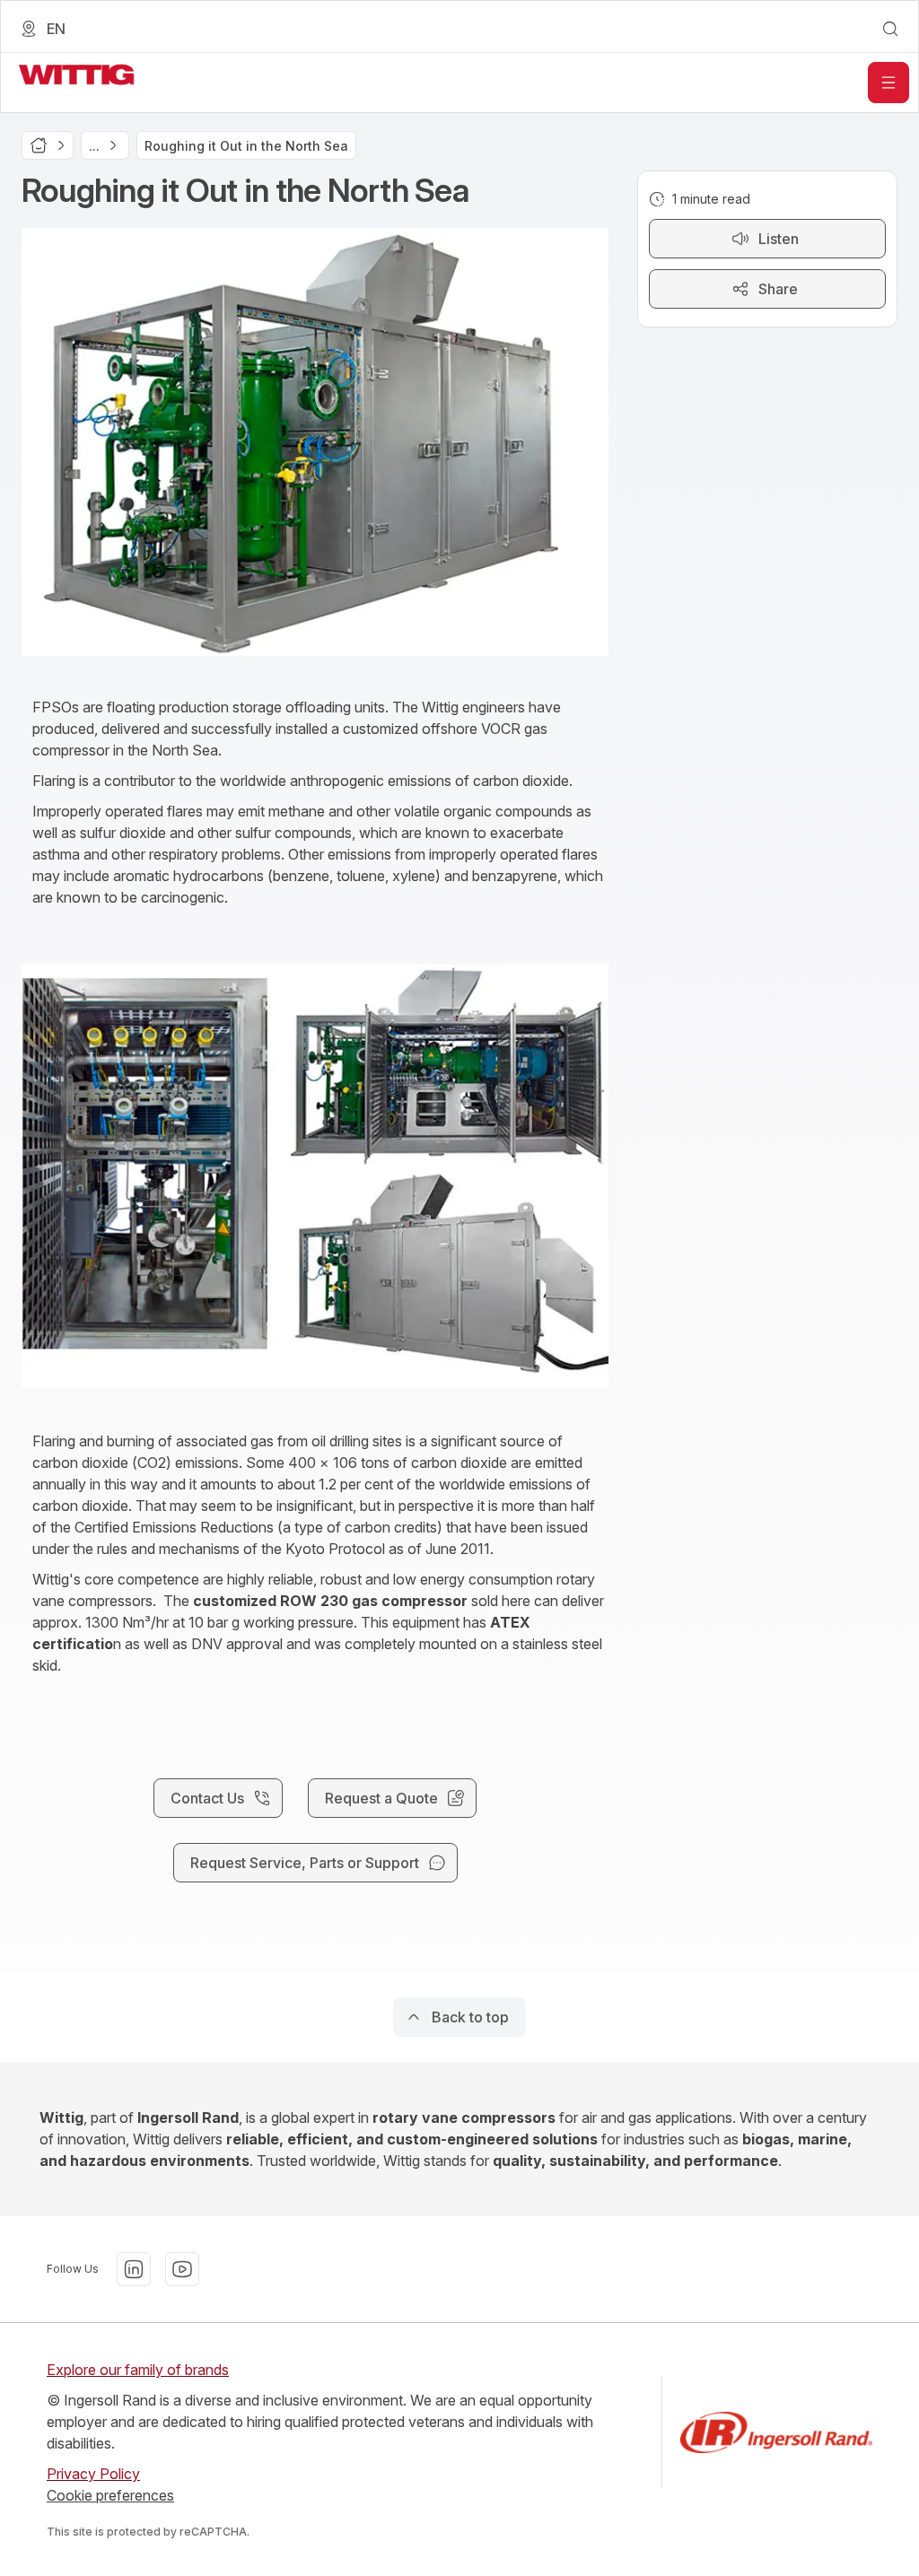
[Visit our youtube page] (182, 2269)
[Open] (888, 83)
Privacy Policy (93, 2474)
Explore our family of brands (138, 2370)
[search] (890, 29)
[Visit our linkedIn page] (134, 2269)
